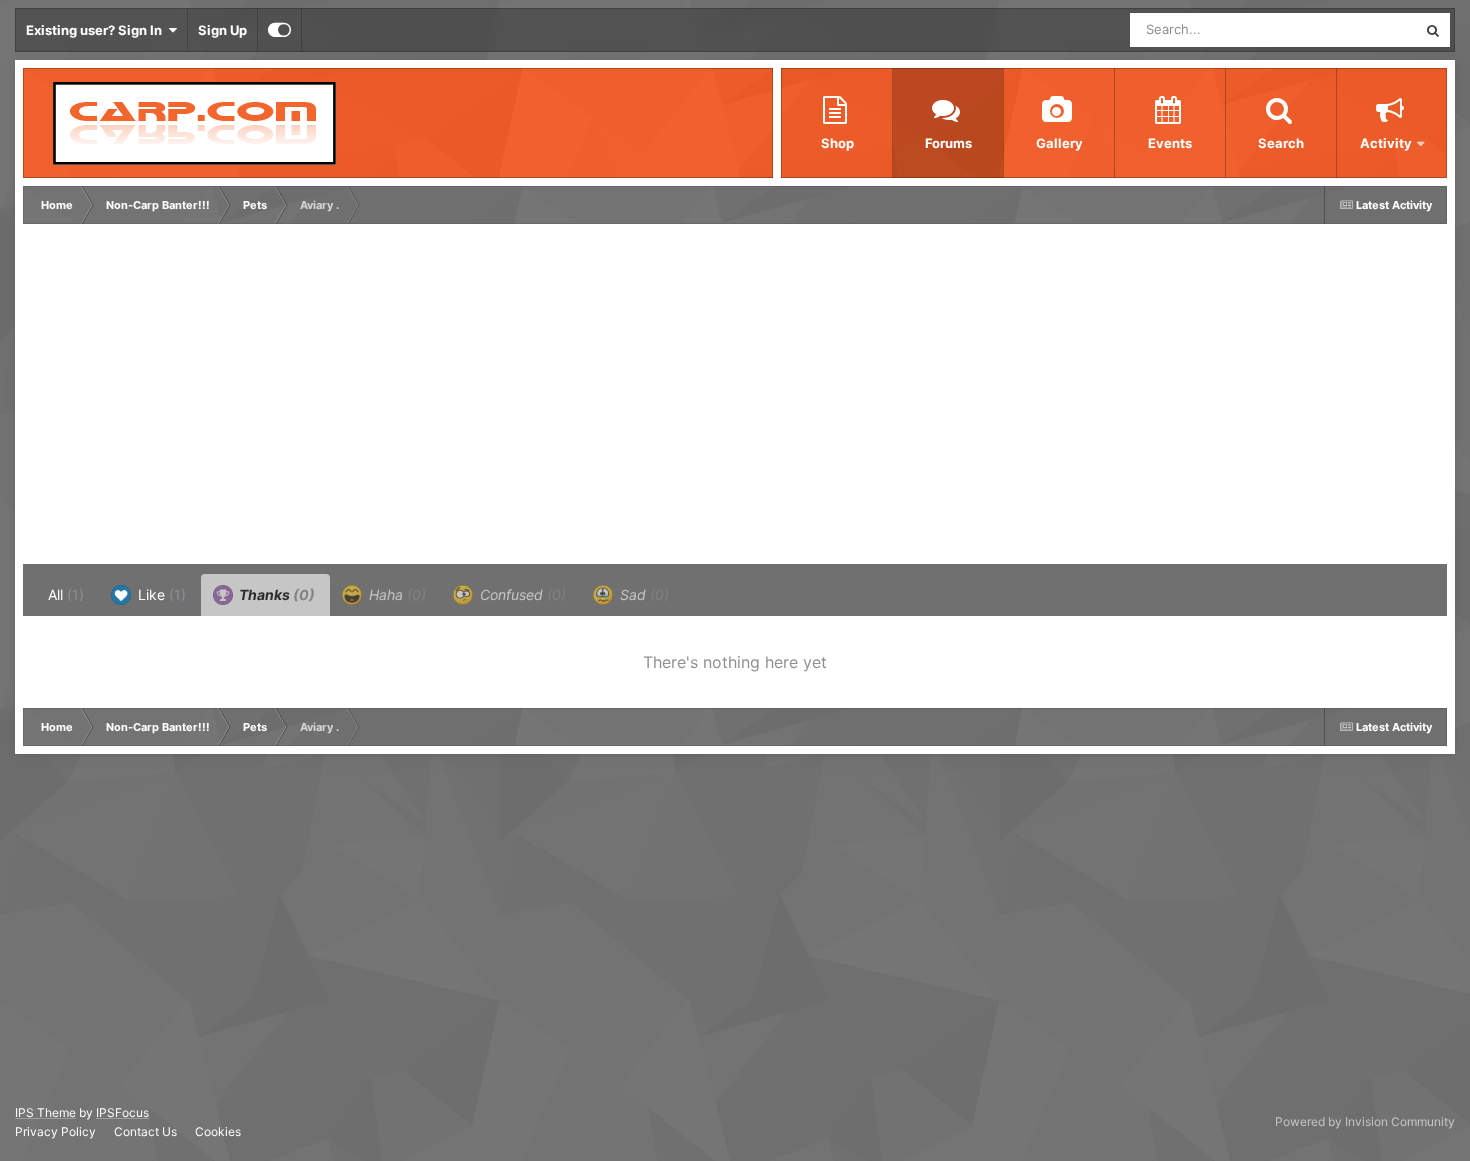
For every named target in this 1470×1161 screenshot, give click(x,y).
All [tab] (66, 594)
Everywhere (1355, 29)
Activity (1386, 143)
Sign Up (222, 30)
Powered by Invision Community (1365, 1121)
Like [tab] (160, 594)
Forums (948, 143)
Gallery (1059, 143)
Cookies (218, 1131)
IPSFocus (122, 1112)
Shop (837, 143)
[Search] (1433, 30)
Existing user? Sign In (97, 30)
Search (1281, 143)
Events (1170, 143)
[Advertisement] (392, 399)
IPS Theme (45, 1112)
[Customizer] (279, 30)
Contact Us (145, 1131)
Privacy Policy (55, 1131)
